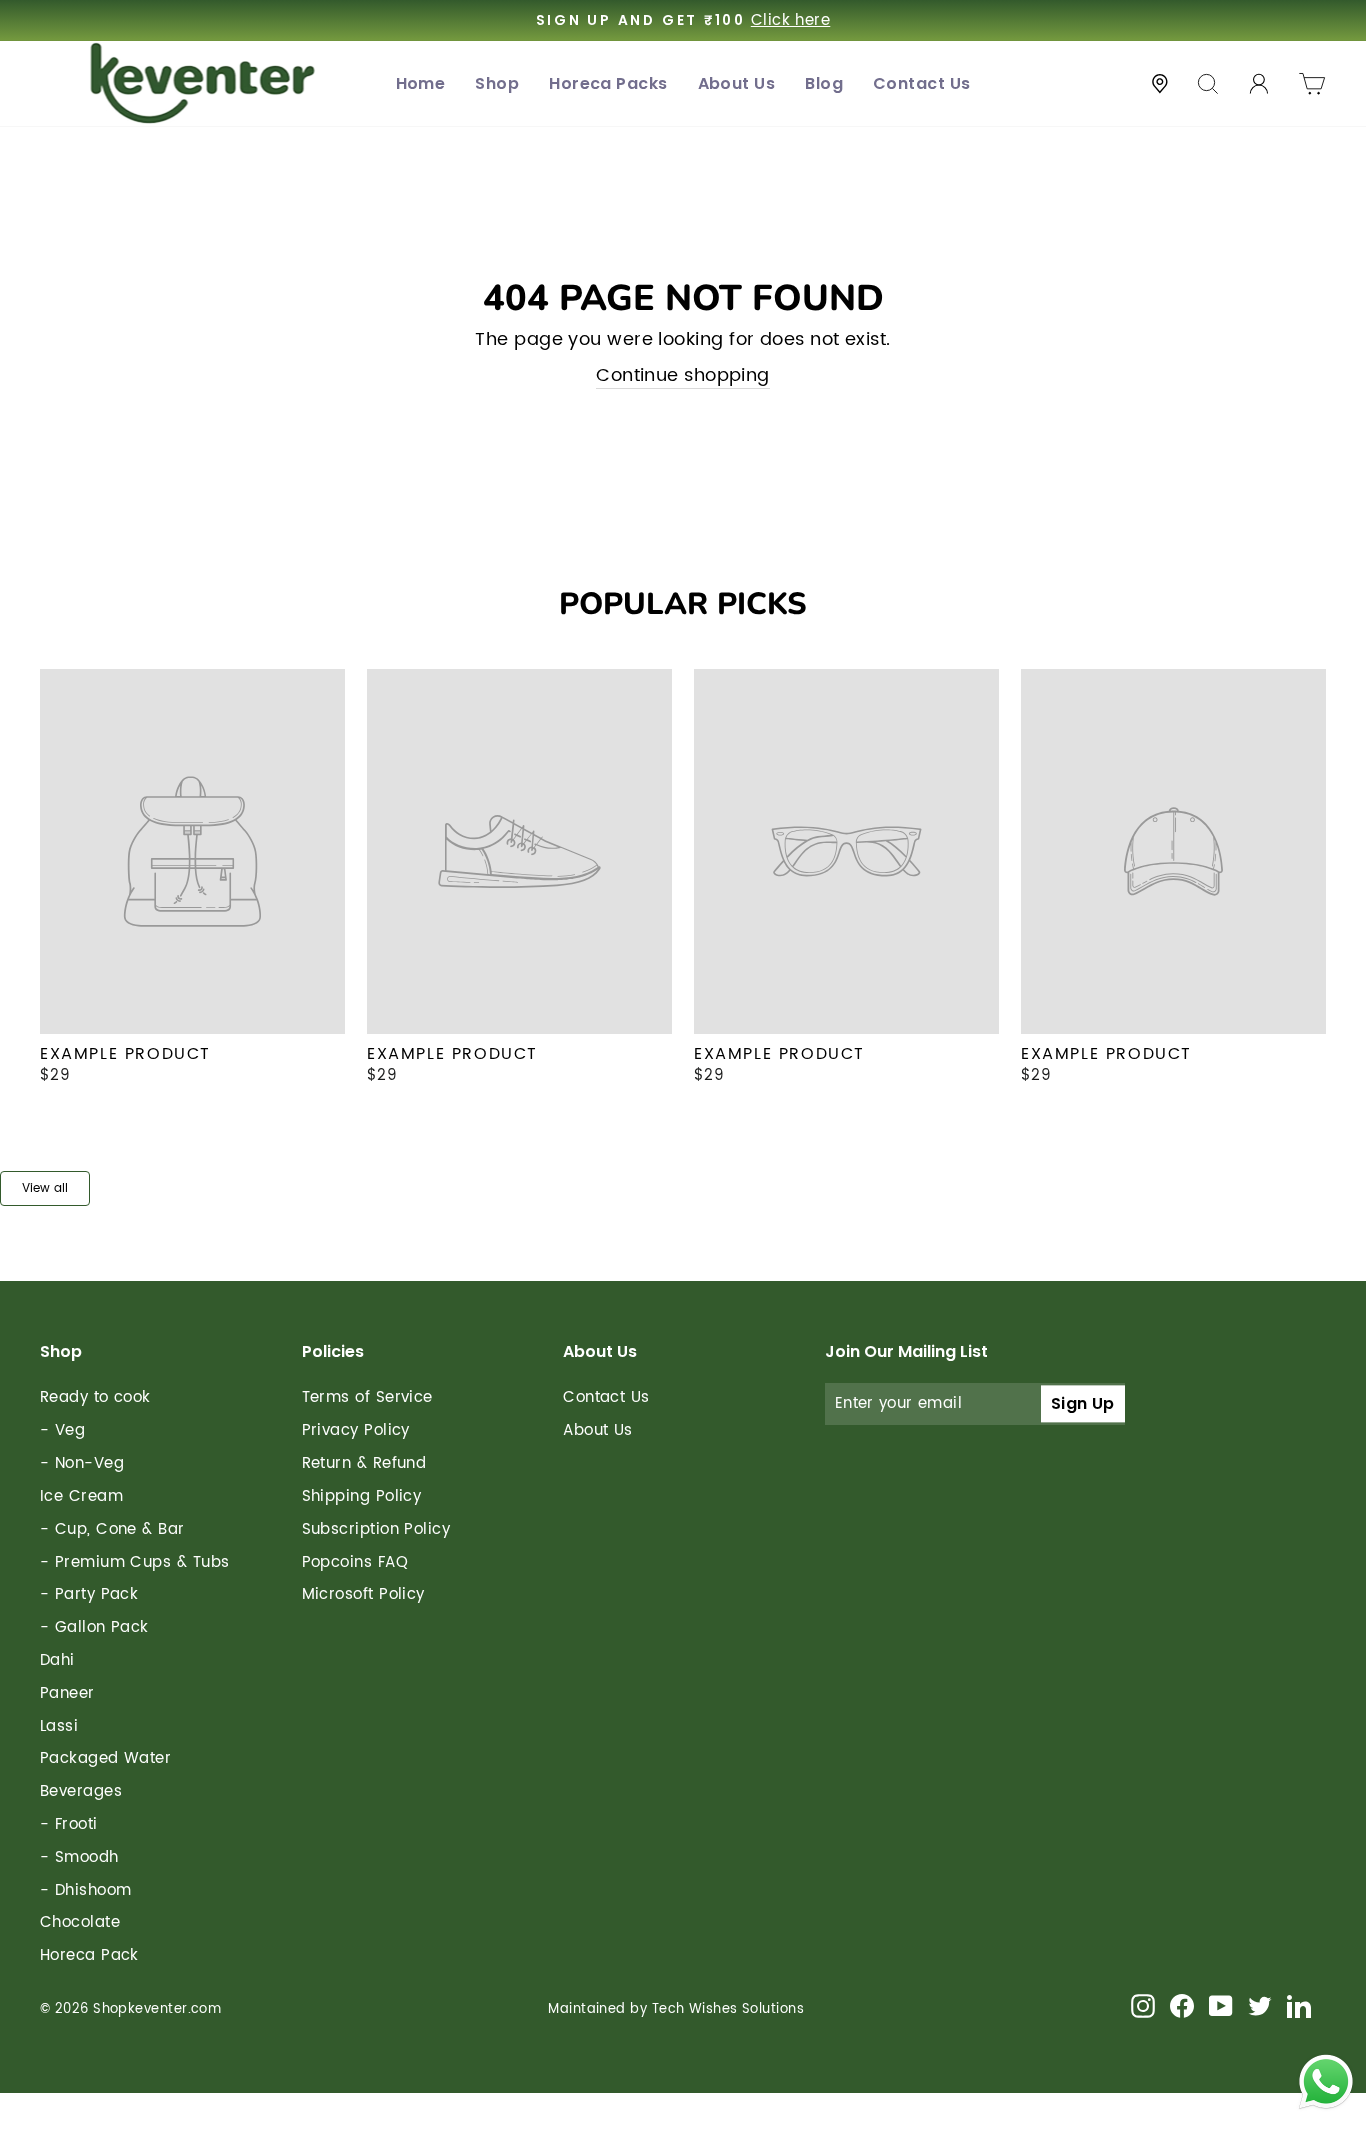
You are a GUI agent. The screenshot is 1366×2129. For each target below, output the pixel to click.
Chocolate (80, 1922)
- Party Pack (89, 1594)
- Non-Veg (82, 1463)
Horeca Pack (89, 1955)
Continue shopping (683, 376)
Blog (824, 83)
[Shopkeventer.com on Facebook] (1182, 2005)
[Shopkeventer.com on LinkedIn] (1299, 2005)
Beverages (81, 1791)
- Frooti (69, 1824)
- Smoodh (79, 1857)
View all (45, 1188)
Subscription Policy (376, 1529)
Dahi (57, 1660)
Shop (497, 83)
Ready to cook (95, 1397)
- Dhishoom (86, 1890)
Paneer (67, 1693)
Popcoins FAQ (355, 1562)
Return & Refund (364, 1463)
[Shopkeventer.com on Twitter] (1260, 2005)
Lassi (59, 1726)
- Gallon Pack (94, 1627)
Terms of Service (367, 1397)
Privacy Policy (356, 1430)
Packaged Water (105, 1758)
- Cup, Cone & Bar (112, 1529)
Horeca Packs (608, 83)
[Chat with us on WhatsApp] (1326, 2085)
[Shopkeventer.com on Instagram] (1143, 2005)
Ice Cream (81, 1496)
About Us (737, 83)
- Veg (62, 1430)
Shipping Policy (362, 1496)
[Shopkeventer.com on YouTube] (1221, 2005)
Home (421, 83)
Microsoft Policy (363, 1594)
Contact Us (922, 83)
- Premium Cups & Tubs (134, 1562)
